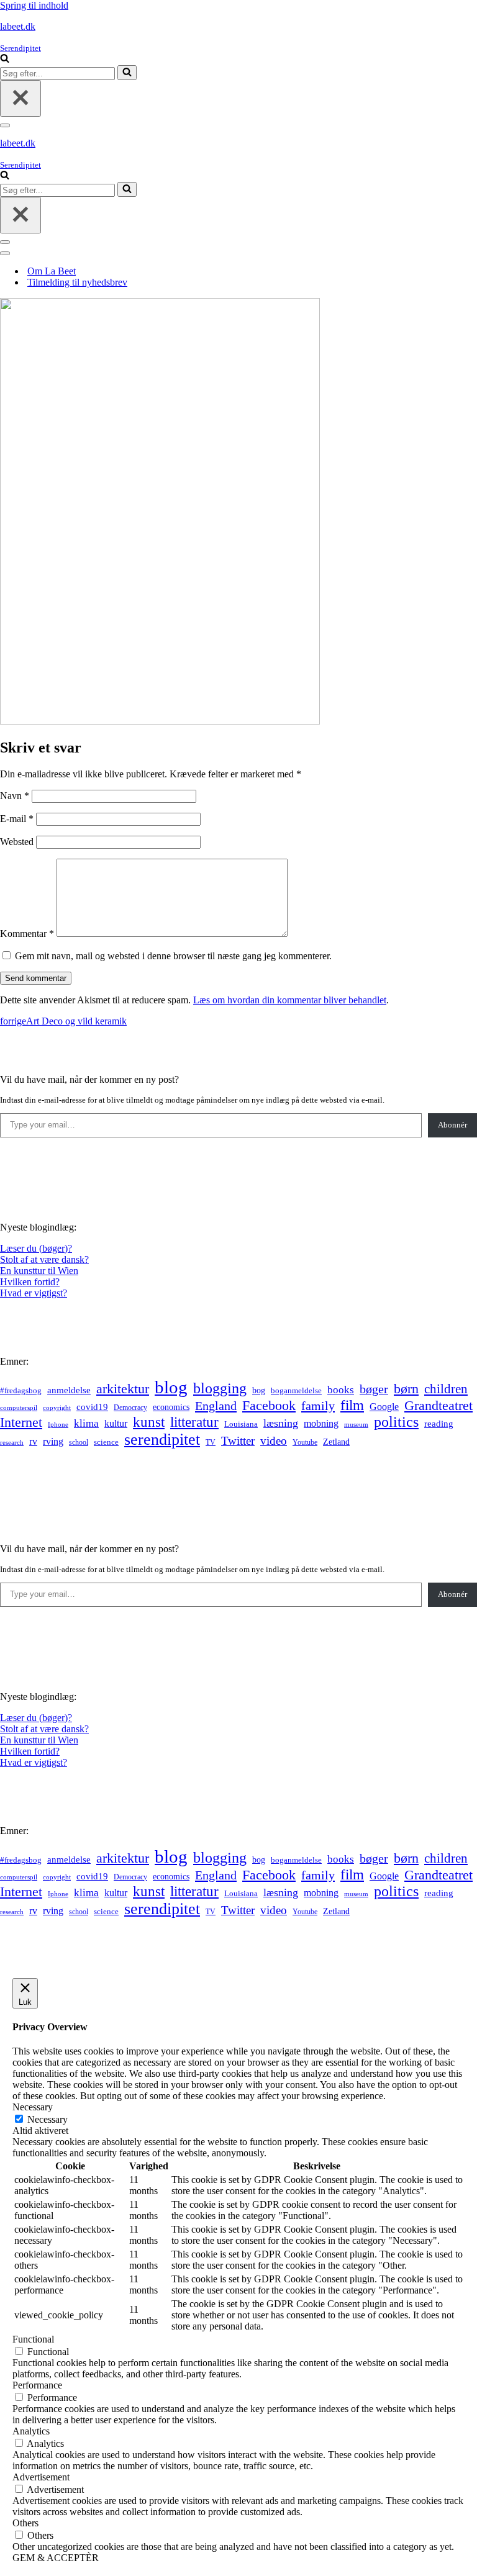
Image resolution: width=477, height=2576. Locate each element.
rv (33, 1441)
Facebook (269, 1405)
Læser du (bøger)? (36, 1248)
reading (439, 1424)
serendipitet (162, 1439)
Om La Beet (52, 271)
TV (211, 1442)
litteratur (194, 1422)
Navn (15, 796)
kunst (149, 1422)
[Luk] (20, 98)
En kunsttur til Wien (39, 1271)
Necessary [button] (33, 2107)
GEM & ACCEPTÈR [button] (56, 2558)
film (352, 1405)
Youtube (305, 1443)
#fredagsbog (21, 1391)
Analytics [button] (31, 2431)
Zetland (336, 1442)
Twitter (238, 1441)
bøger (374, 1389)
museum (356, 1424)
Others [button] (25, 2523)
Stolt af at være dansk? (44, 1259)
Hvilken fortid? (30, 1282)
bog (259, 1390)
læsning (281, 1423)
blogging (220, 1388)
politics (396, 1422)
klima (86, 1423)
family (318, 1406)
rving (53, 1441)
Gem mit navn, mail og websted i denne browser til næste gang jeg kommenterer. (173, 956)
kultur (116, 1423)
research (12, 1442)
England (216, 1406)
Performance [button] (37, 2385)
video (274, 1441)
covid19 (92, 1407)
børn (406, 1389)
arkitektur (123, 1389)
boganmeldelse (296, 1390)
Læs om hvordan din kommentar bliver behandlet (290, 1000)
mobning (321, 1423)
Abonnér (452, 1125)
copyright (57, 1408)
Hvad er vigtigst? (34, 1293)
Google (384, 1407)
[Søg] (5, 59)
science (106, 1442)
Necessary (48, 2119)
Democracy (130, 1408)
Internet (21, 1422)
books (341, 1390)
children (446, 1389)
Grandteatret (438, 1405)
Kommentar (27, 933)
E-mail (17, 819)
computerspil (19, 1408)
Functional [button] (33, 2339)
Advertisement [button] (41, 2477)
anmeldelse (69, 1390)
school (79, 1443)
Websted (17, 842)
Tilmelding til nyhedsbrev (77, 282)
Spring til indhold (34, 5)
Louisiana (241, 1424)
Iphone (58, 1425)
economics (171, 1407)
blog (171, 1387)
